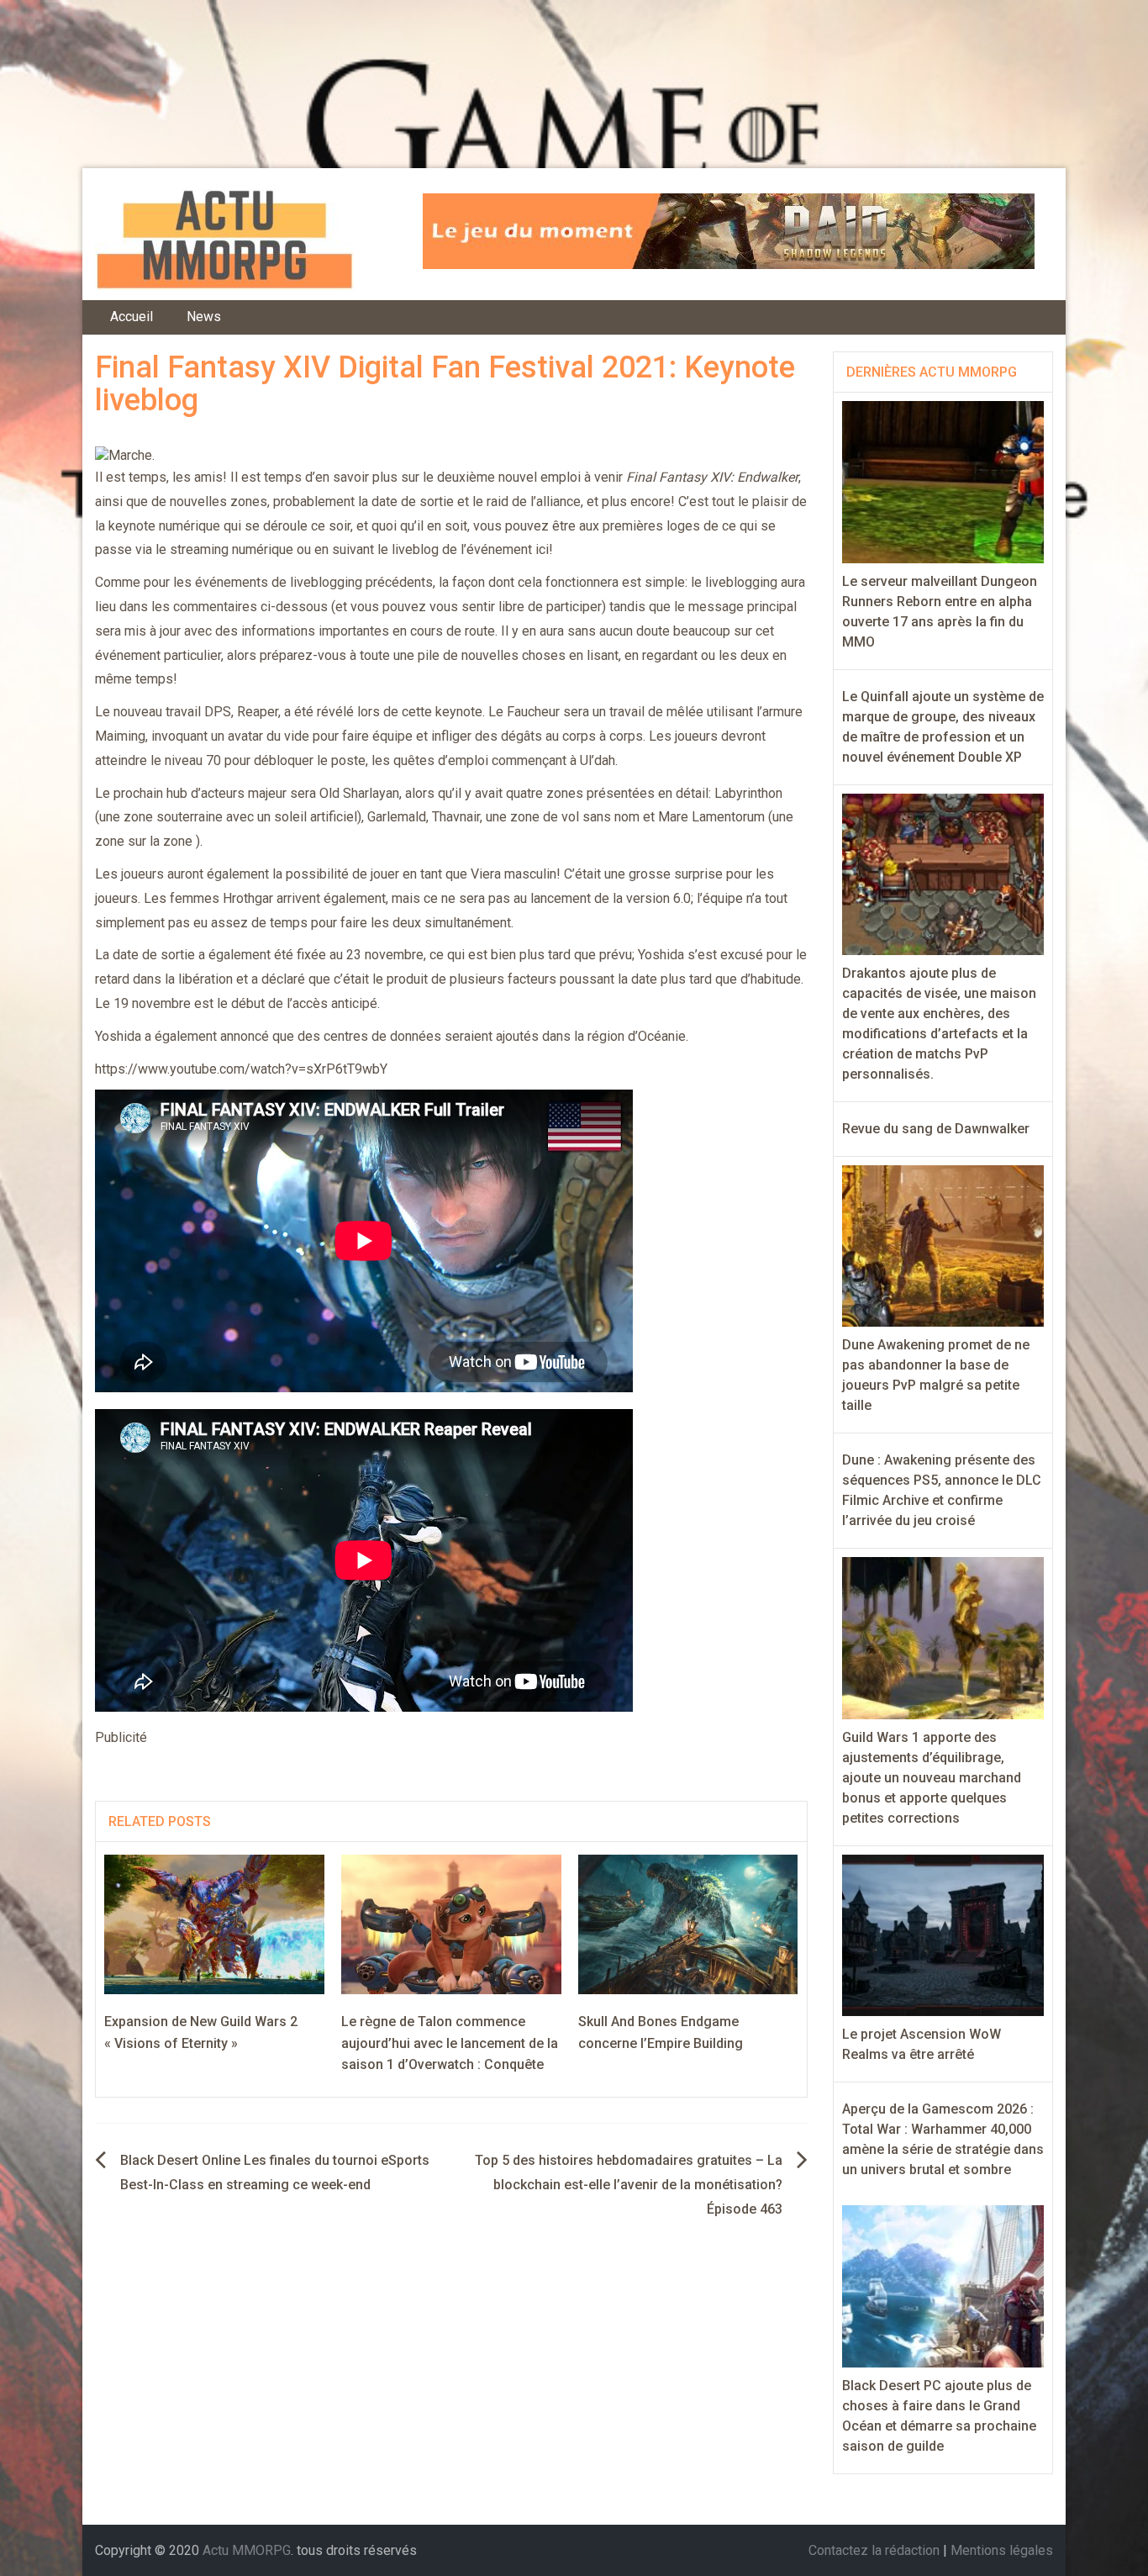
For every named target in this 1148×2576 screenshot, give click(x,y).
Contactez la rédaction (874, 2550)
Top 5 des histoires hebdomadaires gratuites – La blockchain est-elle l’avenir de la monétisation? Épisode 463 (629, 2185)
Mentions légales (1002, 2550)
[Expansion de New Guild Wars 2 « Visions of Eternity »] (214, 1923)
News (204, 317)
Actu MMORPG (247, 2550)
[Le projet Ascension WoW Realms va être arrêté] (943, 1934)
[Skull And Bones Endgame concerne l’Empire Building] (688, 1923)
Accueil (132, 317)
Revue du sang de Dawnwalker (936, 1129)
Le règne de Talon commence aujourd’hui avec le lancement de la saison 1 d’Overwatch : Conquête (450, 2043)
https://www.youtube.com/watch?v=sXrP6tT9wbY (241, 1069)
